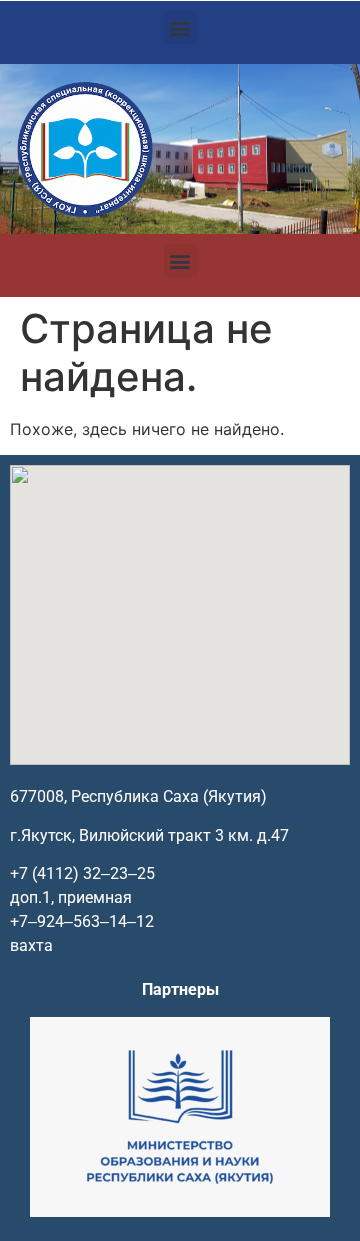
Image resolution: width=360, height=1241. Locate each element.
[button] (180, 27)
